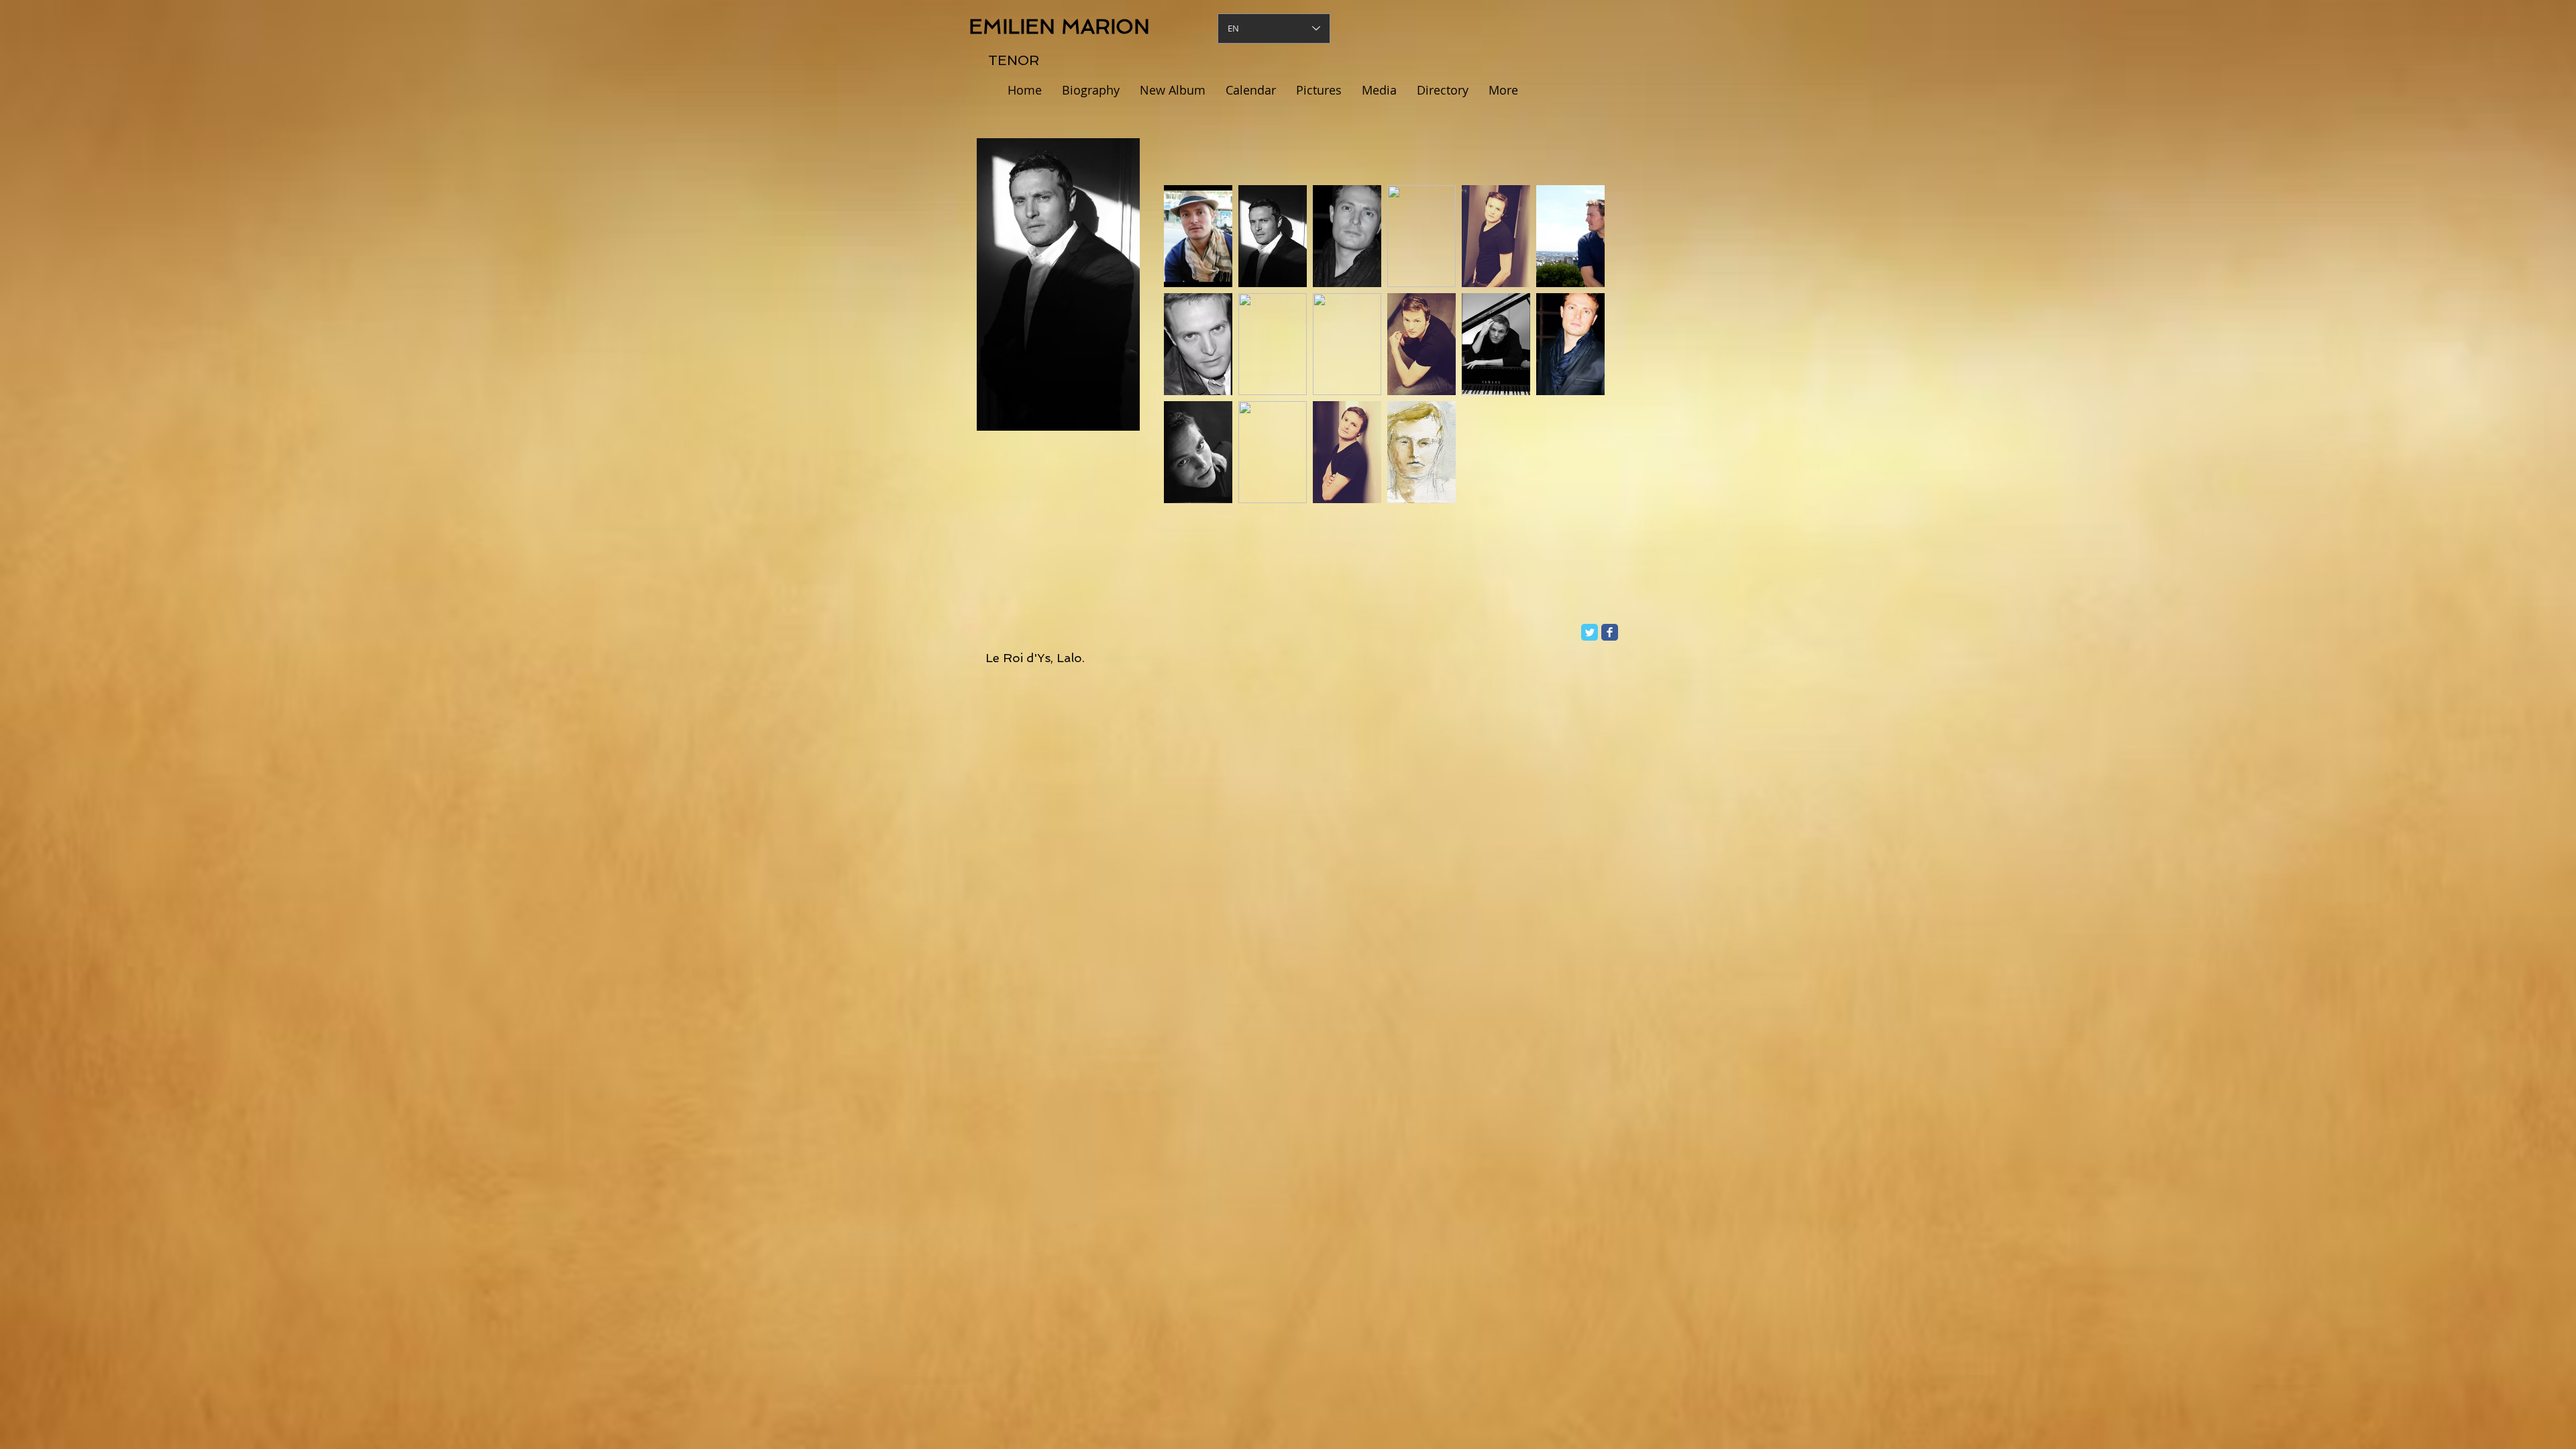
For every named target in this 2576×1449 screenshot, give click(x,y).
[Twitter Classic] (1590, 632)
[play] (1577, 492)
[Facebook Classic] (1610, 632)
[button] (1198, 236)
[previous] (1192, 356)
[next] (1576, 356)
